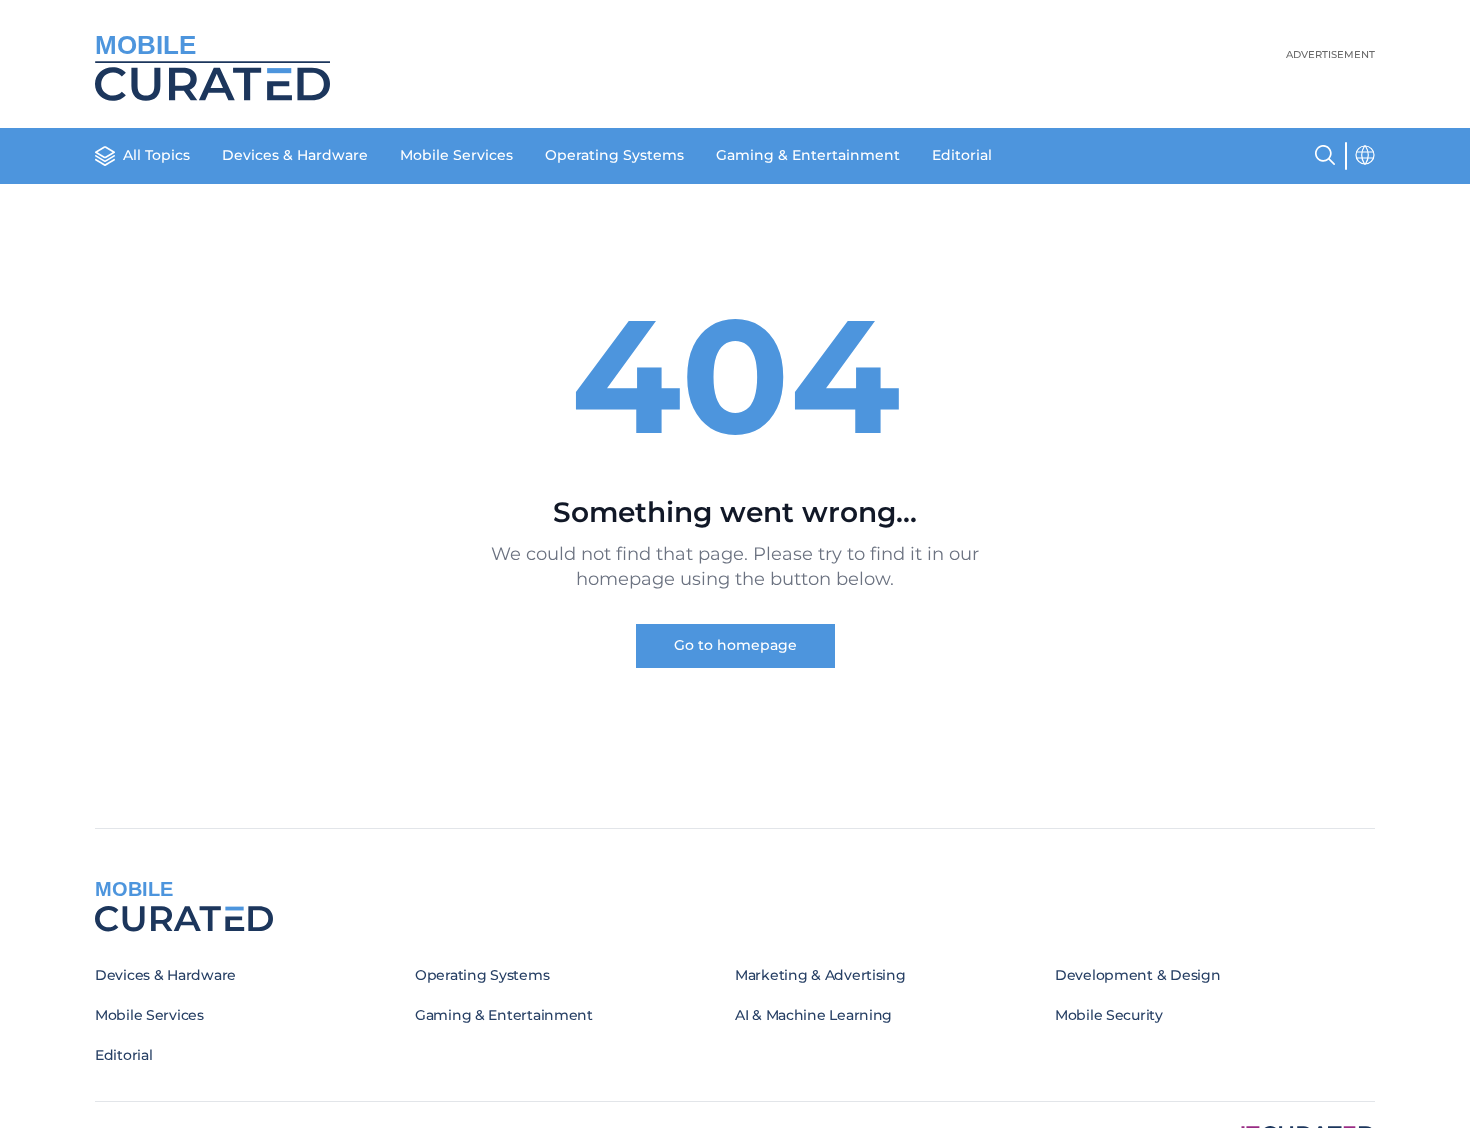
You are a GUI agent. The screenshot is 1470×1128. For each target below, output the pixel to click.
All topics (156, 155)
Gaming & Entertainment (808, 155)
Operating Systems (614, 155)
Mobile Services (456, 155)
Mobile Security (1109, 1015)
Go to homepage (735, 645)
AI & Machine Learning (813, 1015)
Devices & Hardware (295, 155)
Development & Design (1137, 975)
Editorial (962, 155)
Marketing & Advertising (820, 975)
